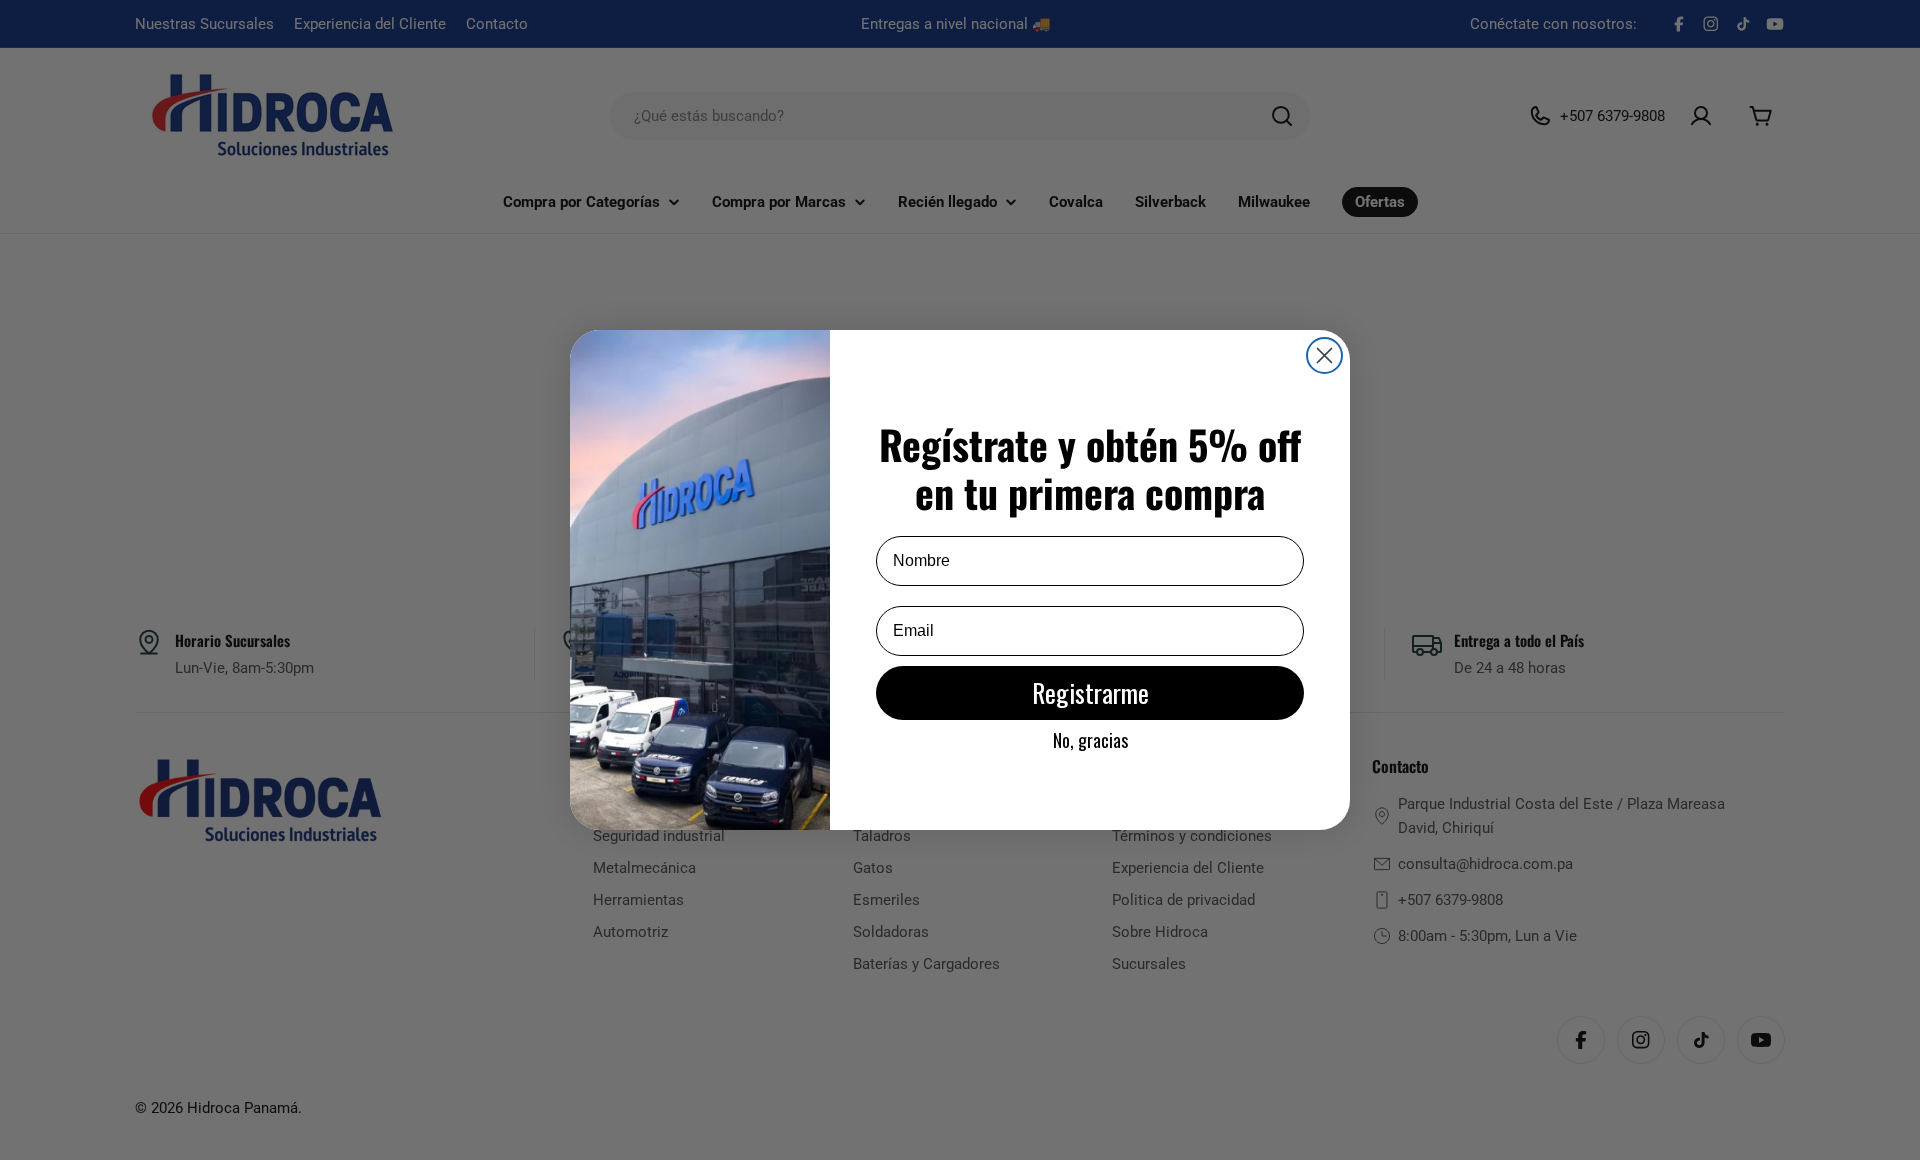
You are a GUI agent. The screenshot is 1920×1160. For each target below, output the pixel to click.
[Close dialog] (1324, 355)
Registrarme (1090, 692)
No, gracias (1090, 740)
